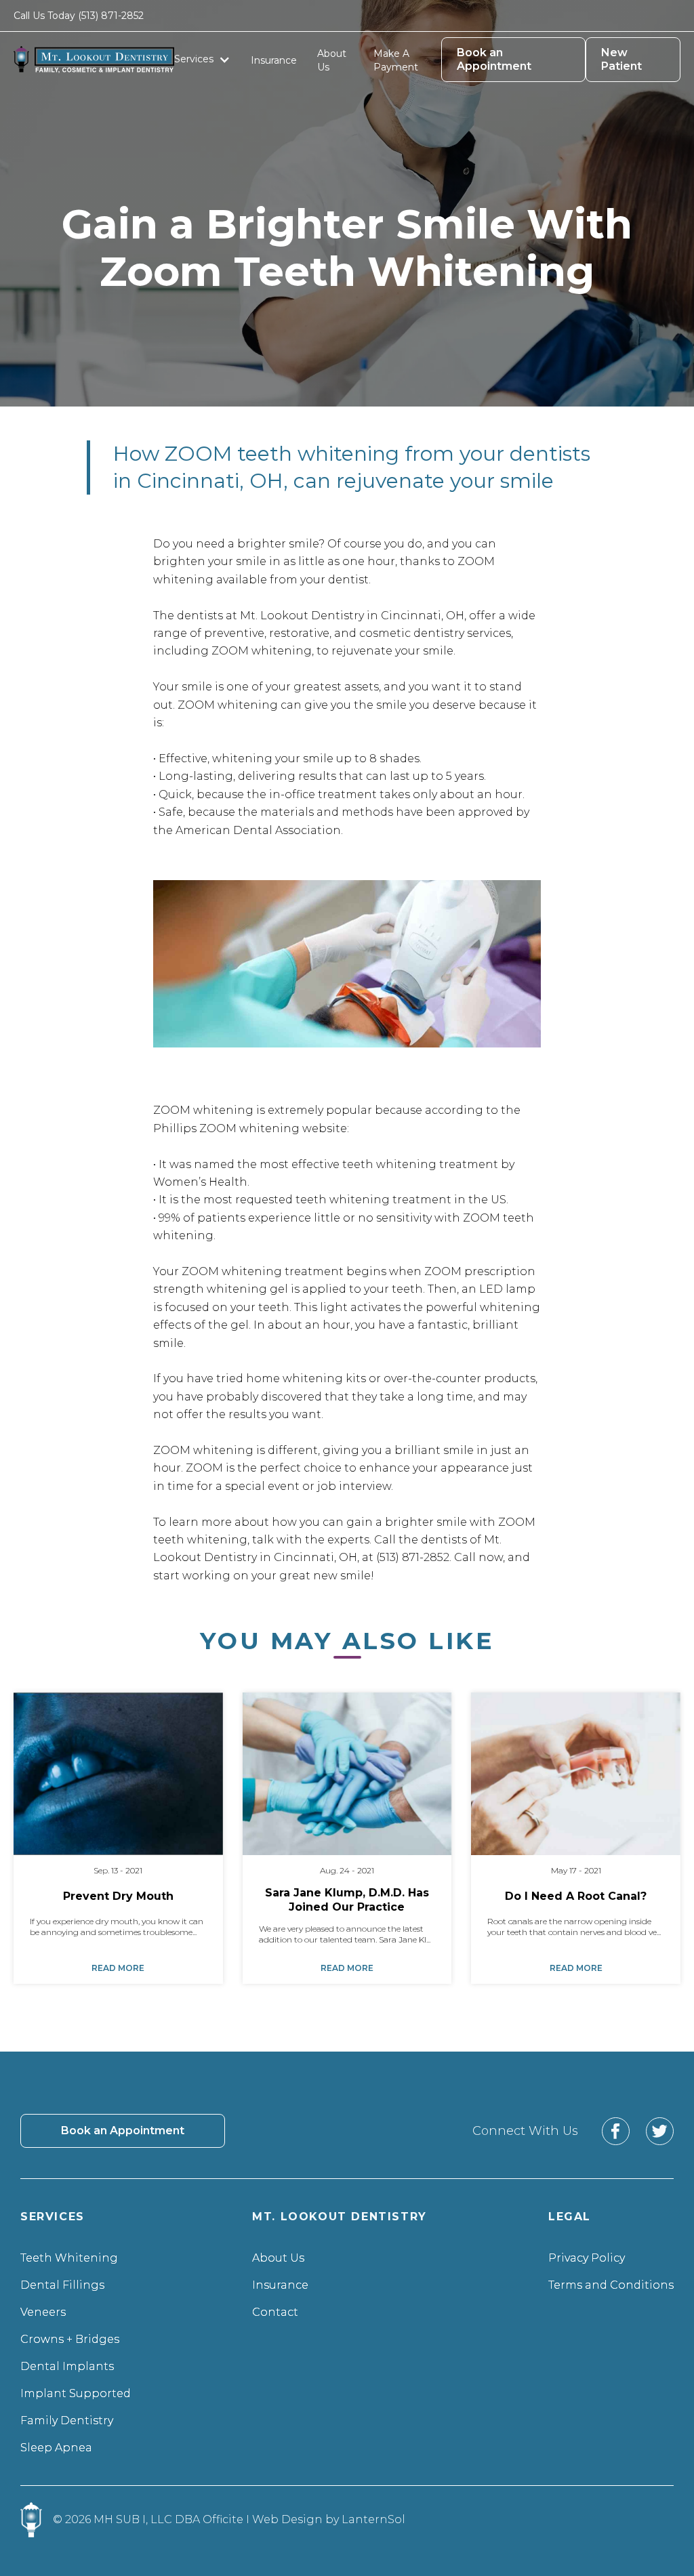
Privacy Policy (587, 2258)
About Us (278, 2258)
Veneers (43, 2312)
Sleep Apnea (56, 2448)
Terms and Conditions (611, 2285)
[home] (94, 60)
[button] (202, 59)
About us (332, 60)
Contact (275, 2312)
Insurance (274, 60)
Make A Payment (396, 60)
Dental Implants (67, 2366)
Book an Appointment (494, 59)
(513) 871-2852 (111, 16)
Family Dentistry (67, 2421)
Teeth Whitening (69, 2258)
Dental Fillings (62, 2285)
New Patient (621, 59)
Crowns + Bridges (70, 2339)
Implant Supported (76, 2393)
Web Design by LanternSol (329, 2519)
